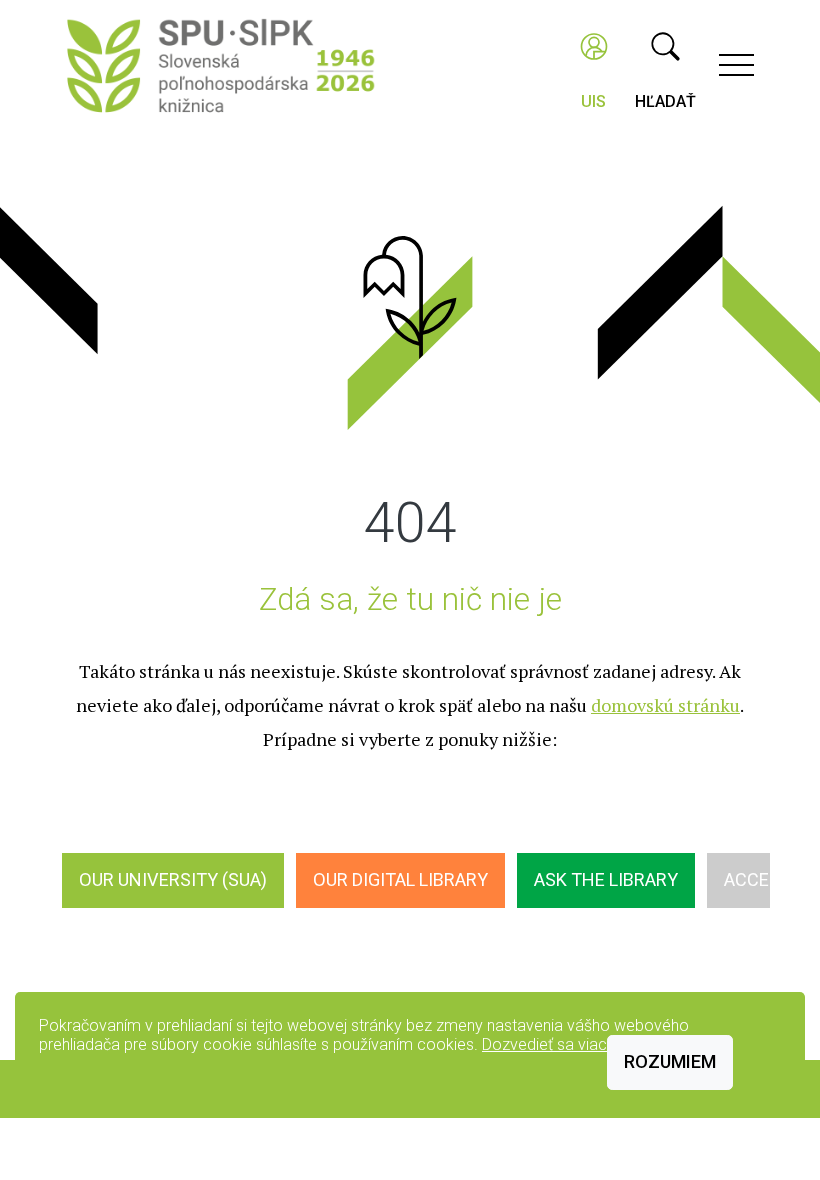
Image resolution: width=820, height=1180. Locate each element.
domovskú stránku (665, 705)
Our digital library (400, 879)
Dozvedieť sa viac (544, 1044)
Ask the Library (606, 879)
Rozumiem (670, 1061)
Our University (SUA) (173, 879)
